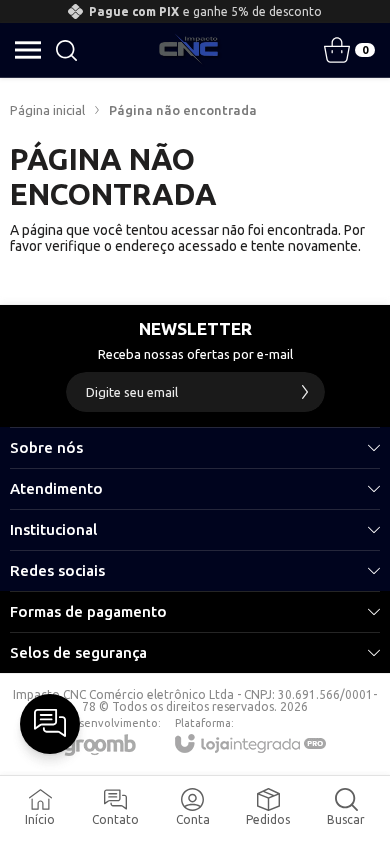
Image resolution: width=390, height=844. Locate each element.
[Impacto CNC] (189, 50)
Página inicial (47, 110)
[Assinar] (305, 392)
